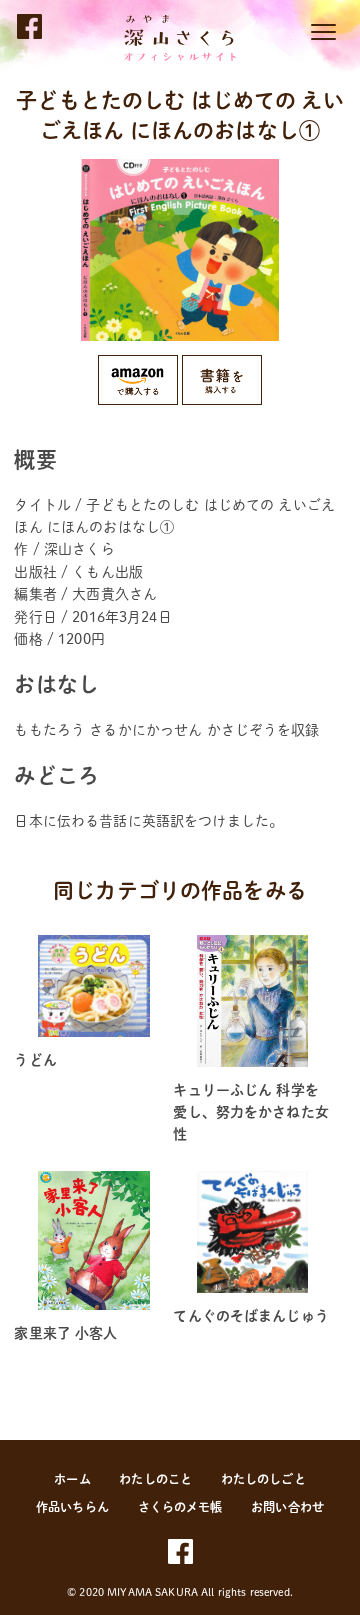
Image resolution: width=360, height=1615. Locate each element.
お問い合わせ (287, 1507)
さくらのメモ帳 (180, 1507)
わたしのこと (155, 1479)
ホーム (72, 1479)
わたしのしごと (263, 1479)
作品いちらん (72, 1507)
